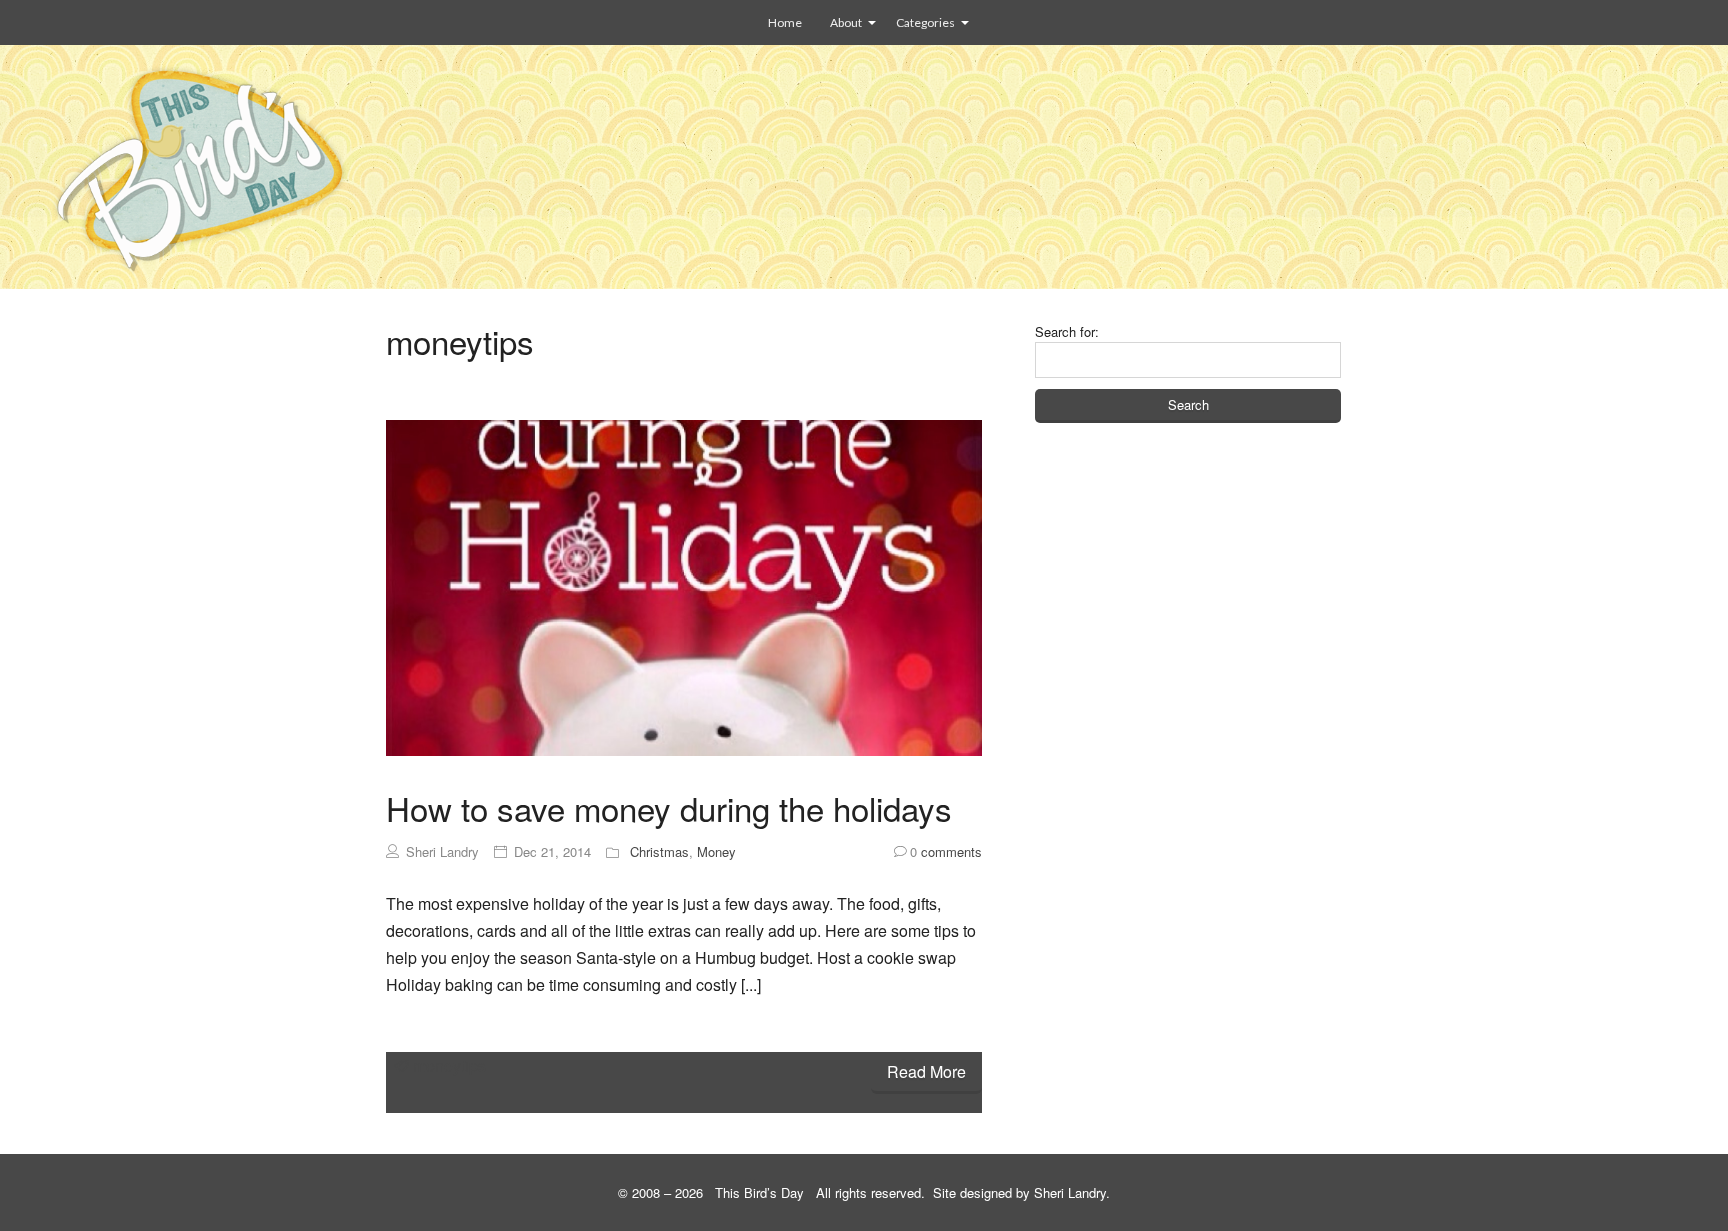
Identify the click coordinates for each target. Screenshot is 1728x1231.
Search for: (1067, 331)
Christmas (659, 851)
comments (946, 851)
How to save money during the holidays (669, 807)
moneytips (449, 1065)
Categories (925, 22)
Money (716, 851)
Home (785, 22)
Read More (926, 1071)
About (846, 22)
